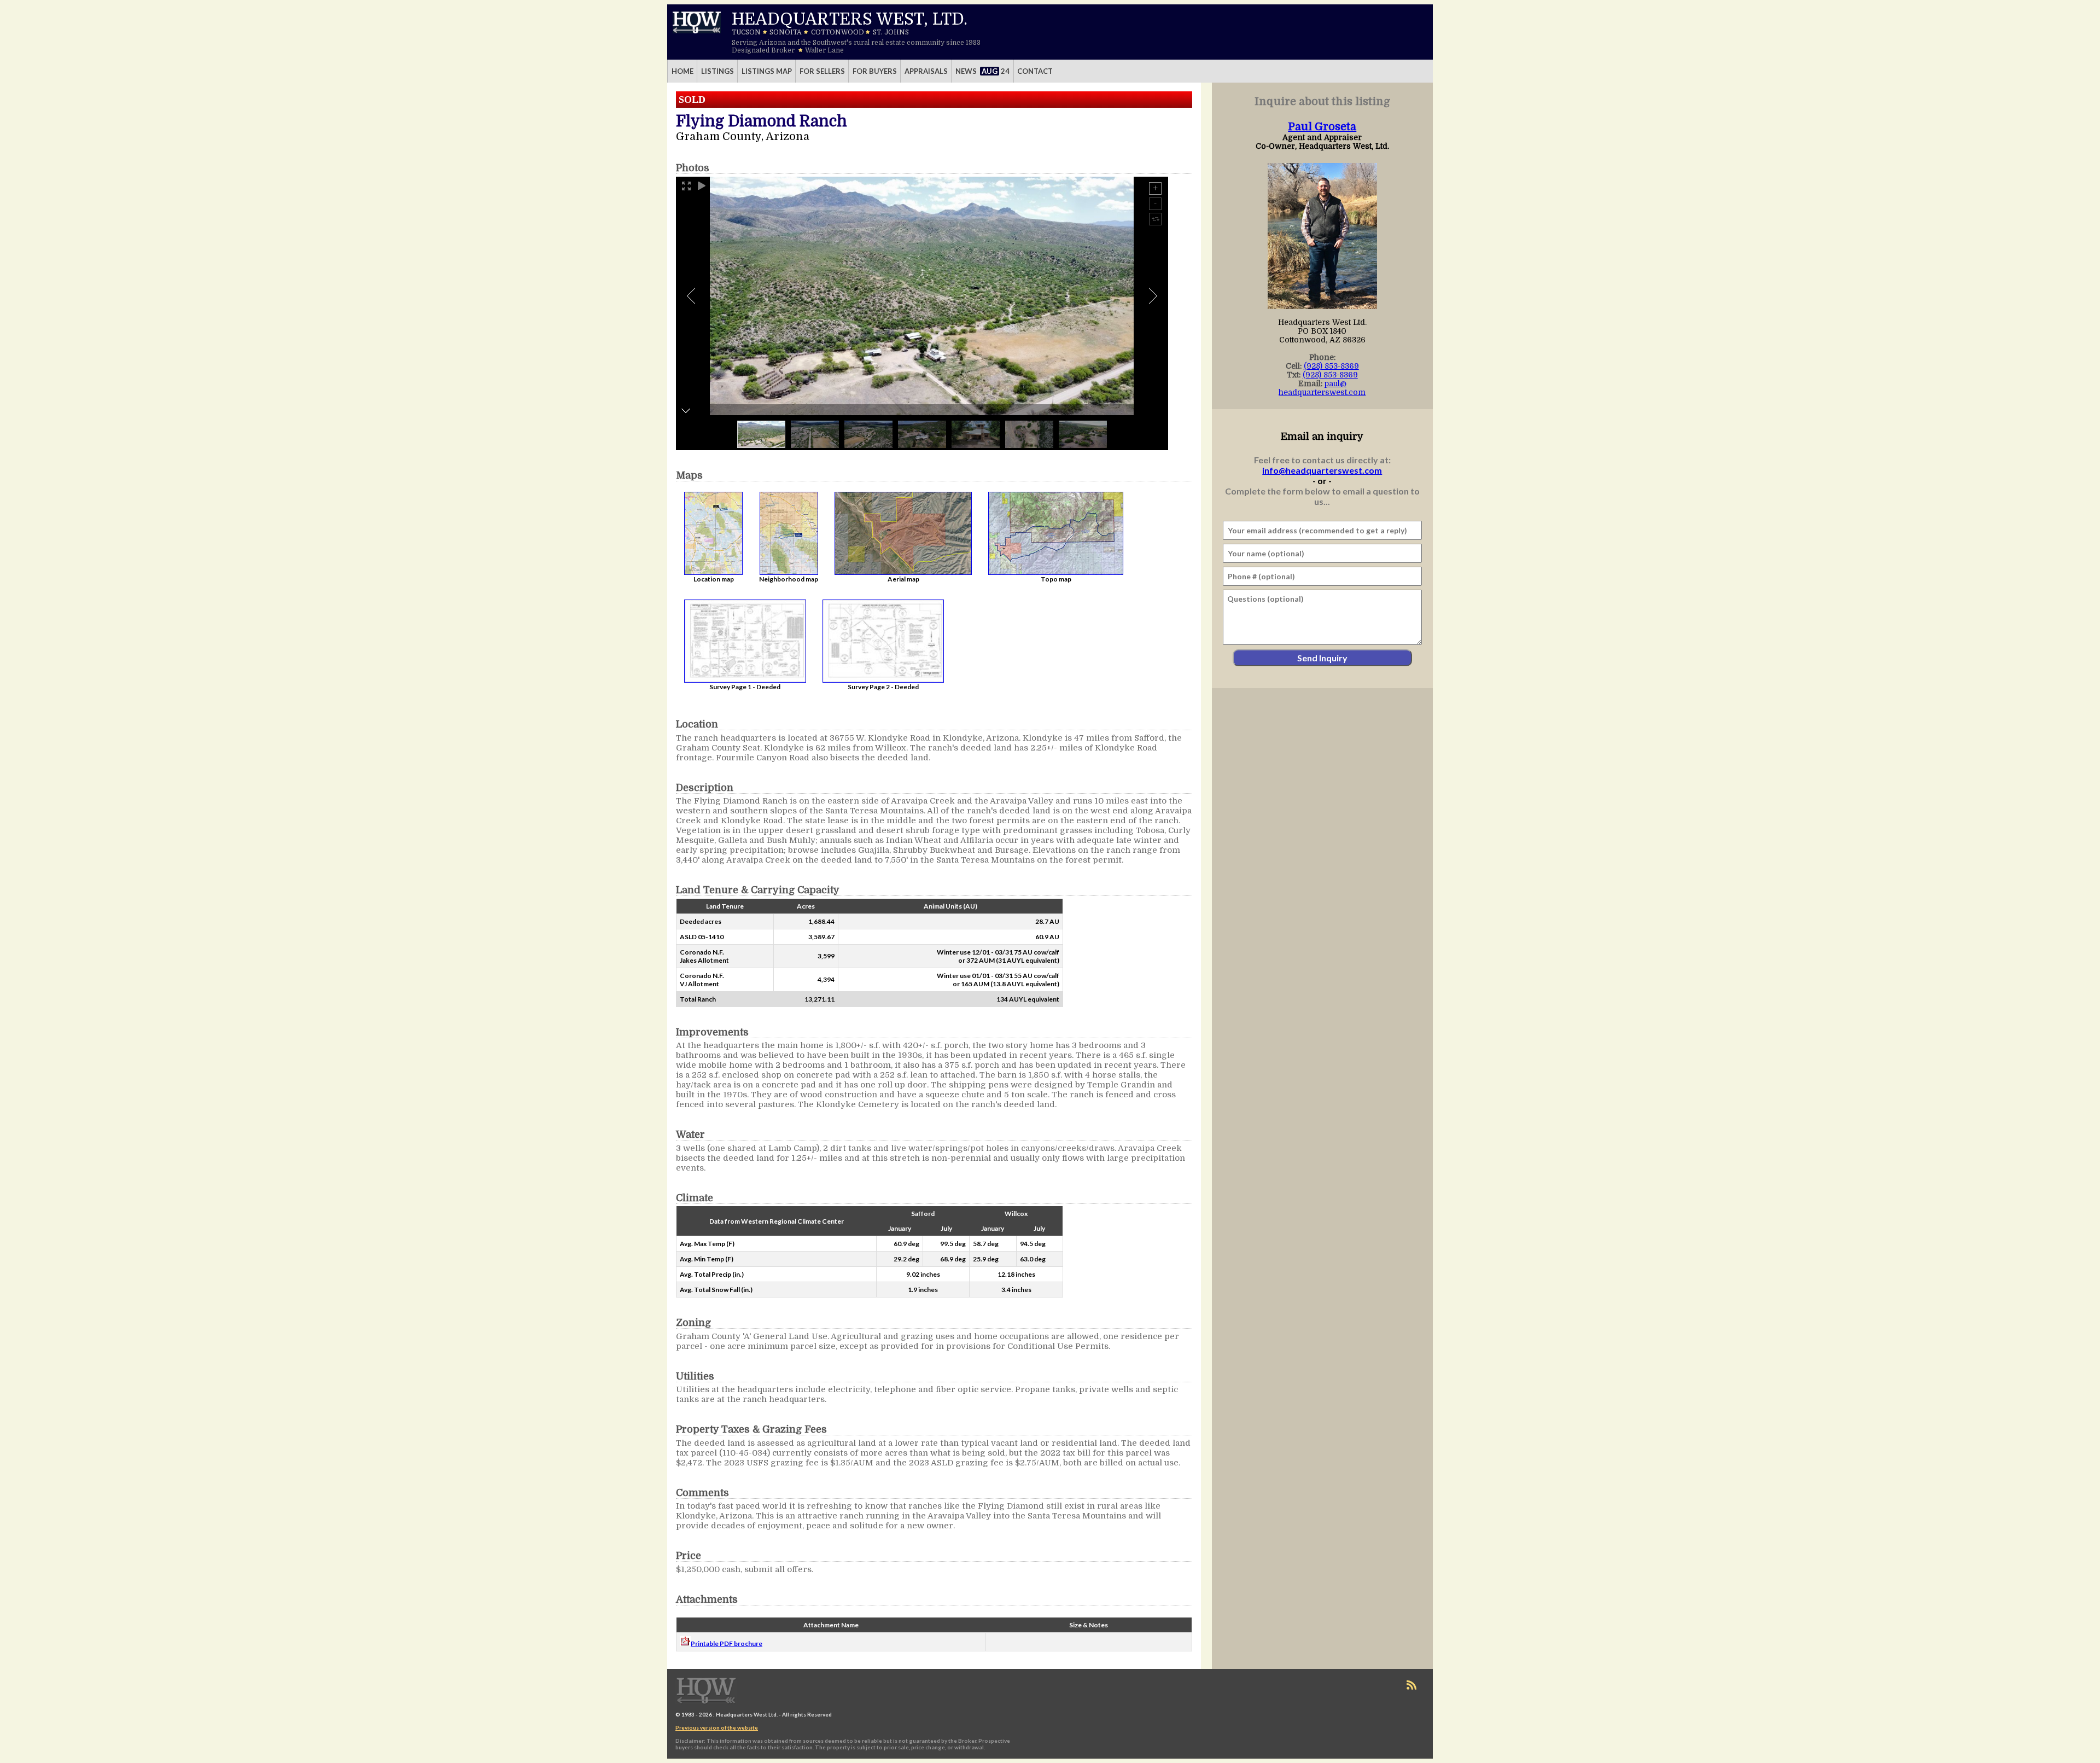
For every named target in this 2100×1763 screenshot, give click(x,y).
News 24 (983, 71)
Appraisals (926, 71)
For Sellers (822, 71)
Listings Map (767, 71)
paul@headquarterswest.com (1322, 388)
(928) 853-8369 (1331, 366)
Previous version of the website (717, 1727)
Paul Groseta (1322, 127)
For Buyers (875, 71)
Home (682, 71)
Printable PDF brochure (727, 1643)
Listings (717, 71)
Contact (1035, 71)
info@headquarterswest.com (1322, 470)
